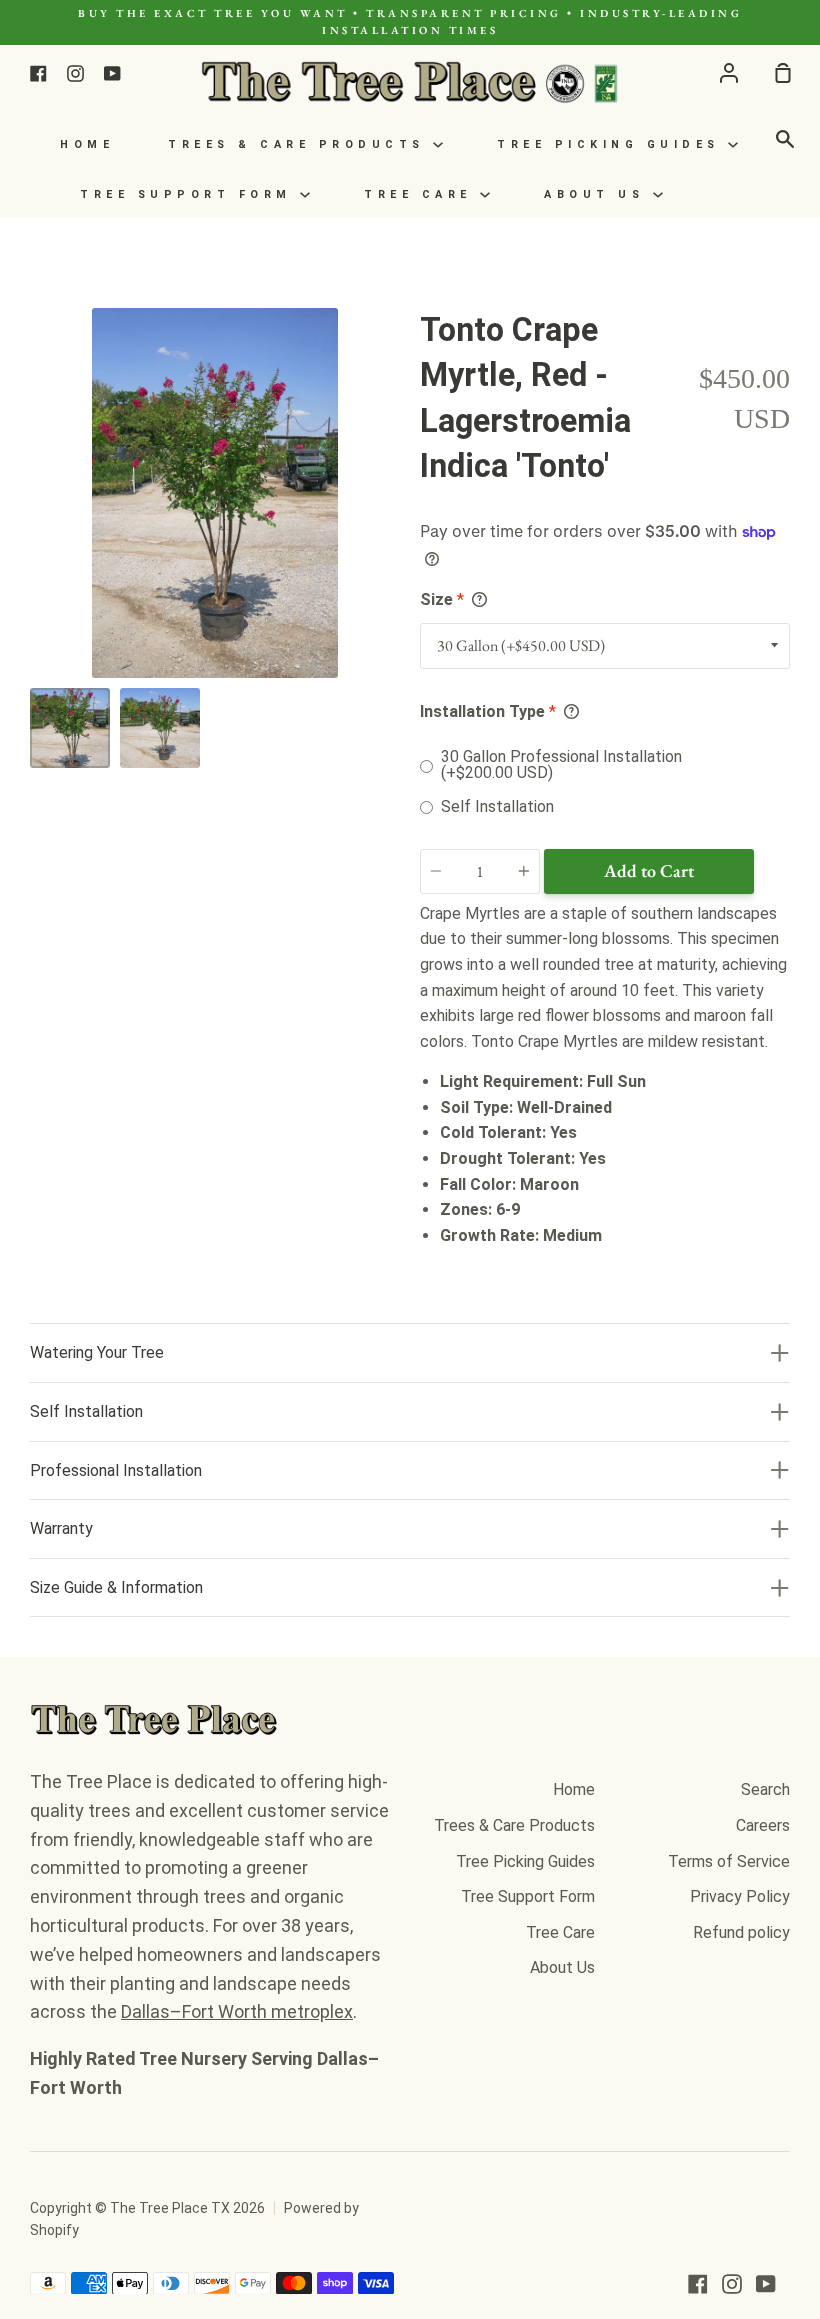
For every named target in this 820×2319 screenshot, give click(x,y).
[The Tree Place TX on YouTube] (766, 2284)
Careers (763, 1825)
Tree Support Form (190, 194)
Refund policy (741, 1932)
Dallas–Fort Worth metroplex (237, 2011)
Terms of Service (729, 1861)
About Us (598, 194)
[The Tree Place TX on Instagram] (732, 2284)
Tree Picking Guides (612, 144)
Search (765, 1789)
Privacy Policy (740, 1896)
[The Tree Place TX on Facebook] (698, 2284)
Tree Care (422, 194)
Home (87, 144)
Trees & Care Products (300, 144)
